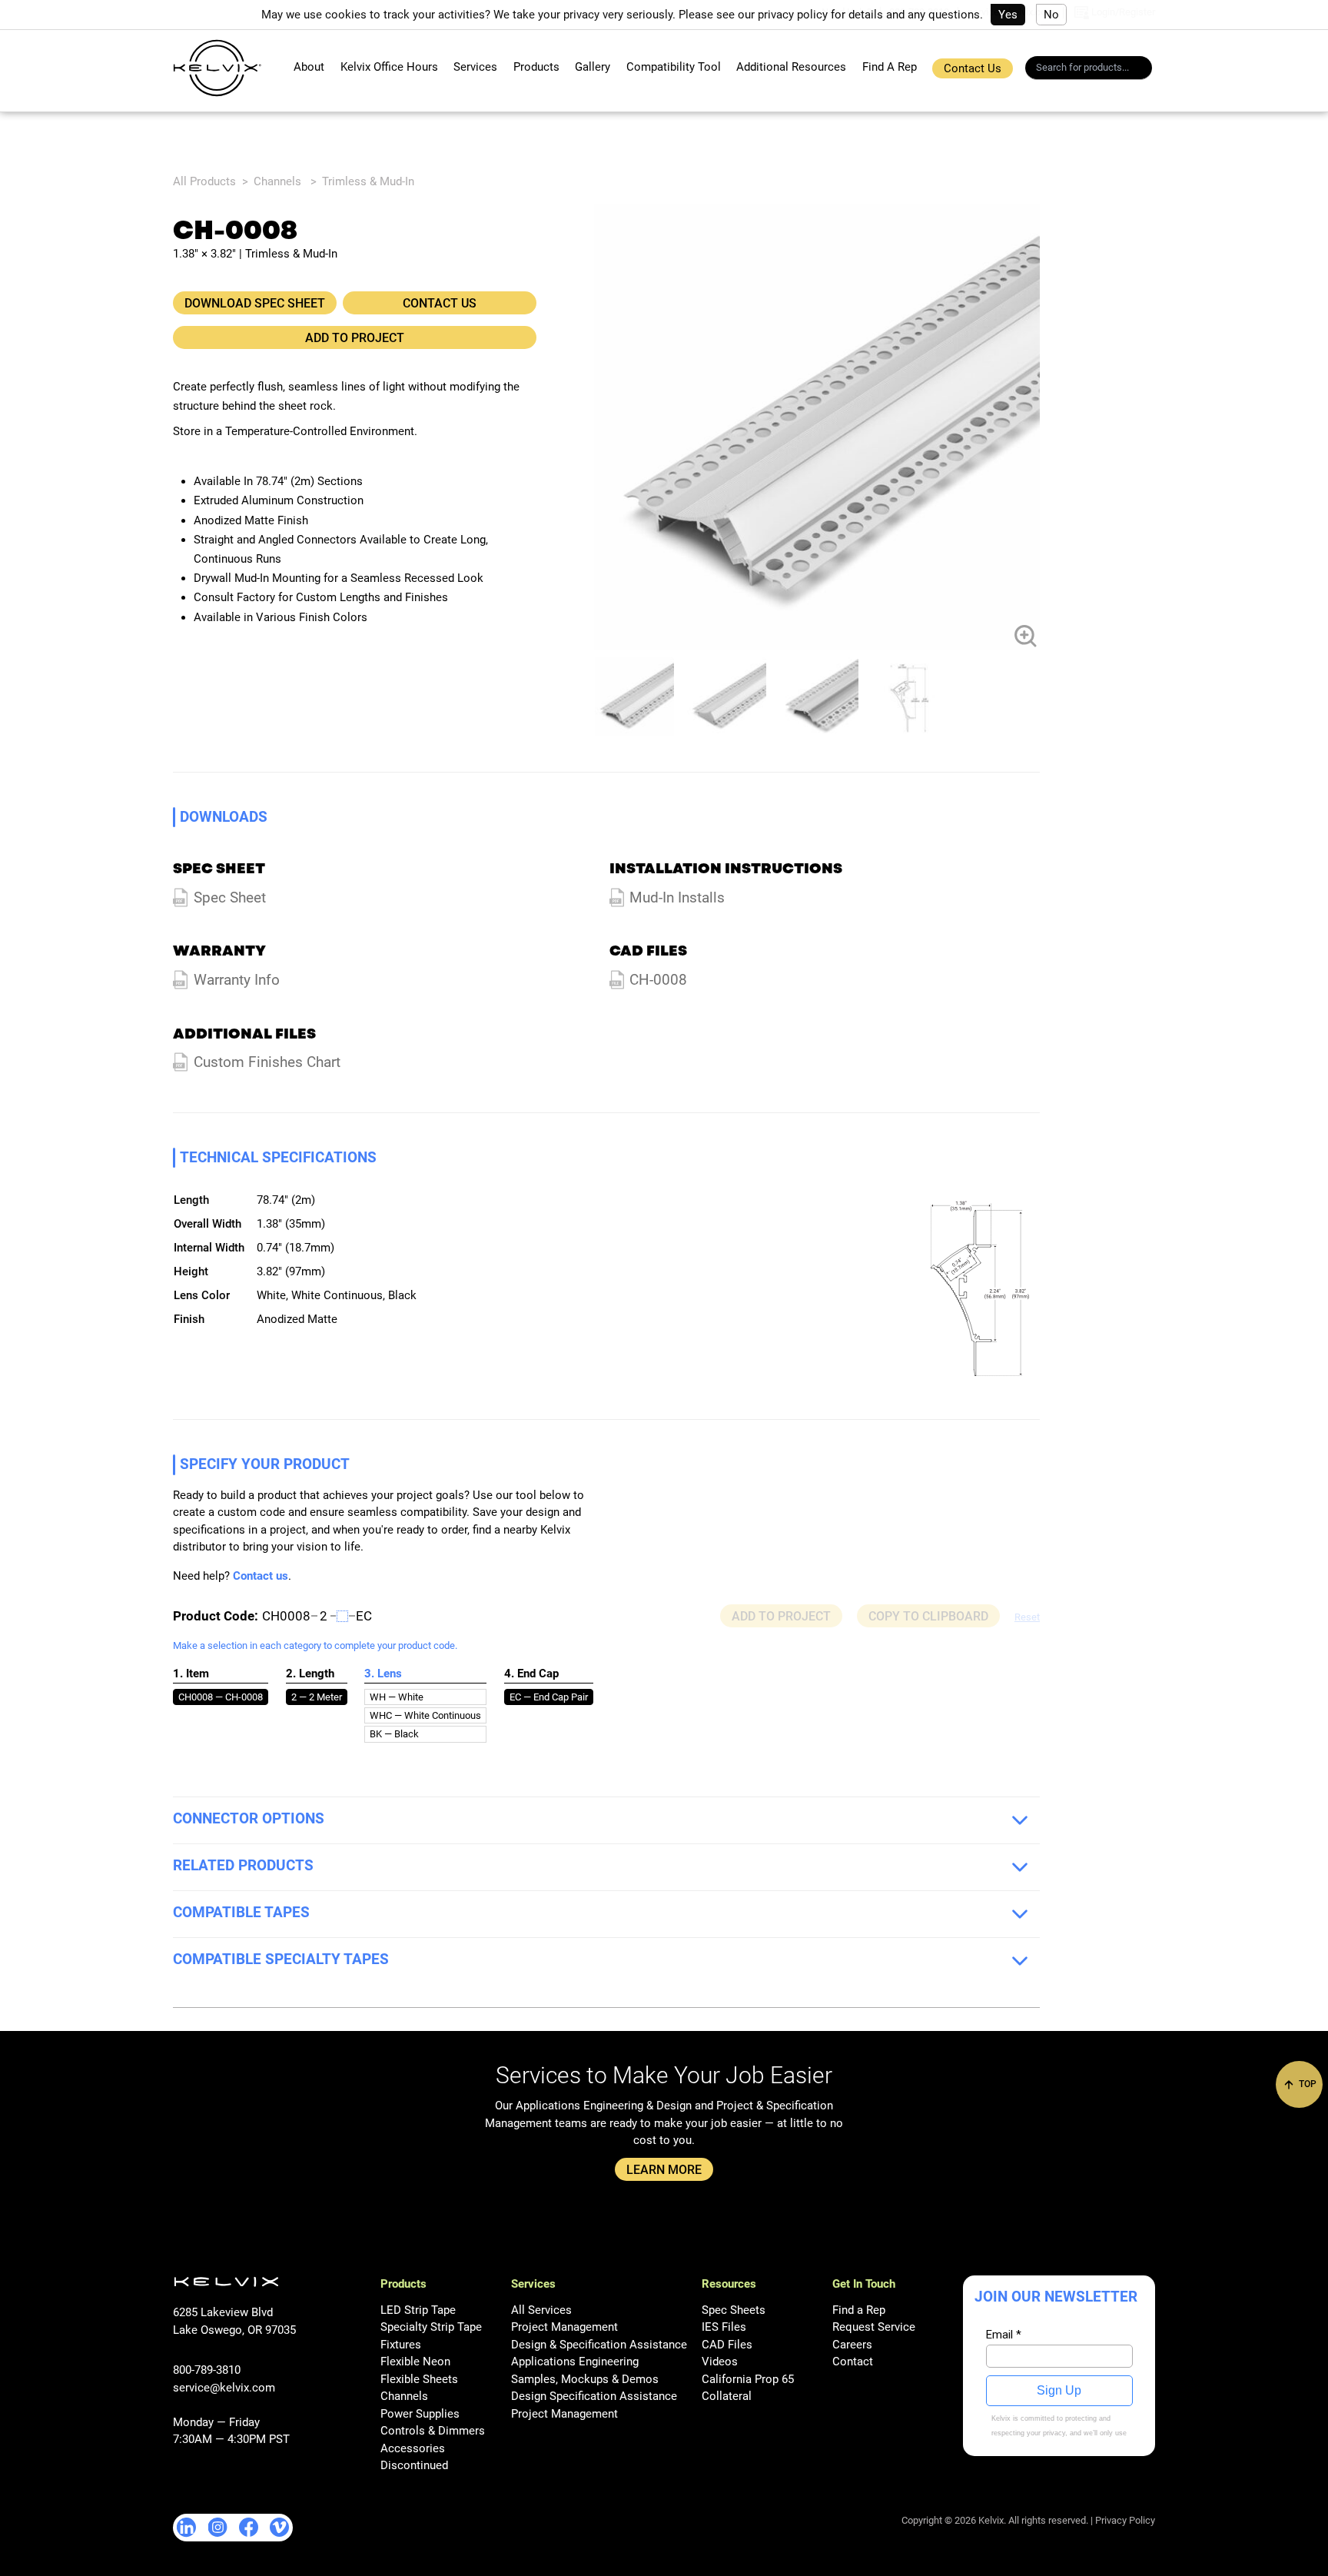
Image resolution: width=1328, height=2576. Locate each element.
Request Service (874, 2327)
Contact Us (973, 68)
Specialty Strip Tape (431, 2327)
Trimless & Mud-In (368, 181)
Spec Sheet (230, 898)
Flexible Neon (415, 2362)
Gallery (593, 67)
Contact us (261, 1576)
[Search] (1145, 70)
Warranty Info (237, 980)
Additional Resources (791, 67)
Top (1306, 2084)
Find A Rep (890, 67)
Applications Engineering (575, 2362)
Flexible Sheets (419, 2379)
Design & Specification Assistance (599, 2345)
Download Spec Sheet (255, 303)
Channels (277, 181)
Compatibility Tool (674, 67)
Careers (852, 2345)
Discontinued (414, 2465)
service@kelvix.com (224, 2388)
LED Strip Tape (418, 2310)
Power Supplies (420, 2414)
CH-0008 (658, 980)
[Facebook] (249, 2527)
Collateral (727, 2396)
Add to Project (355, 338)
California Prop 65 (748, 2379)
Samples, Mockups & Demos (585, 2379)
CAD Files (727, 2345)
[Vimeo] (279, 2527)
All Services (541, 2310)
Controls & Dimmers (433, 2431)
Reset (1027, 1617)
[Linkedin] (187, 2528)
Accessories (413, 2448)
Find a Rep (859, 2310)
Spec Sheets (734, 2310)
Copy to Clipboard (928, 1616)
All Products (204, 181)
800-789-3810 (207, 2370)
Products (536, 67)
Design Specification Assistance (594, 2396)
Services (475, 67)
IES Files (724, 2327)
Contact (853, 2362)
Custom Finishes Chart (267, 1062)
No (1051, 15)
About (309, 67)
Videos (720, 2362)
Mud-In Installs (677, 898)
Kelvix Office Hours (389, 67)
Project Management (564, 2327)
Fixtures (401, 2345)
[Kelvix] (217, 68)
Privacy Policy (1125, 2520)
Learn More (664, 2170)
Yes (1008, 15)
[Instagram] (218, 2527)
